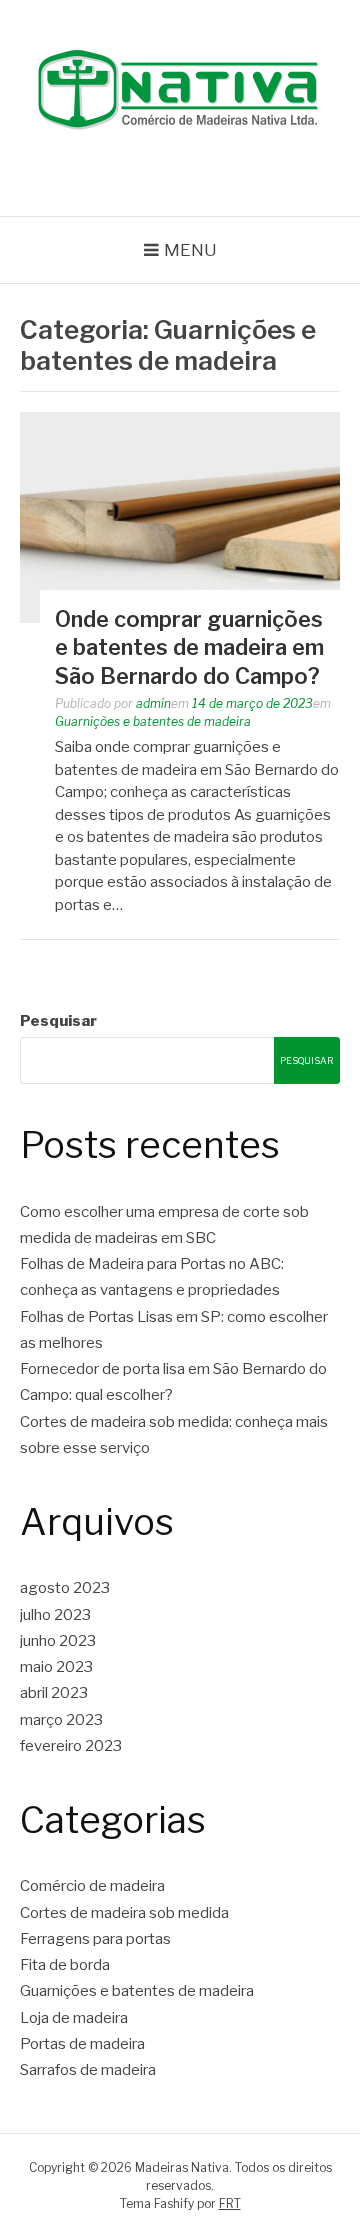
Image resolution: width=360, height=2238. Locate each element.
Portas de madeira (82, 2044)
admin (153, 703)
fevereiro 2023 (71, 1746)
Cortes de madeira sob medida (124, 1913)
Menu (190, 250)
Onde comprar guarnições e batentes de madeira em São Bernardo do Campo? (189, 647)
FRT (230, 2203)
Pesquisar (58, 1021)
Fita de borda (65, 1965)
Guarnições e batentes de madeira (153, 721)
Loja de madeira (74, 2018)
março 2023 (61, 1720)
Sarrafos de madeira (88, 2070)
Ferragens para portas (95, 1939)
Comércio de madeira (92, 1886)
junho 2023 (58, 1641)
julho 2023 (55, 1615)
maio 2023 (56, 1667)
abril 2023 (54, 1693)
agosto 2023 (65, 1588)
